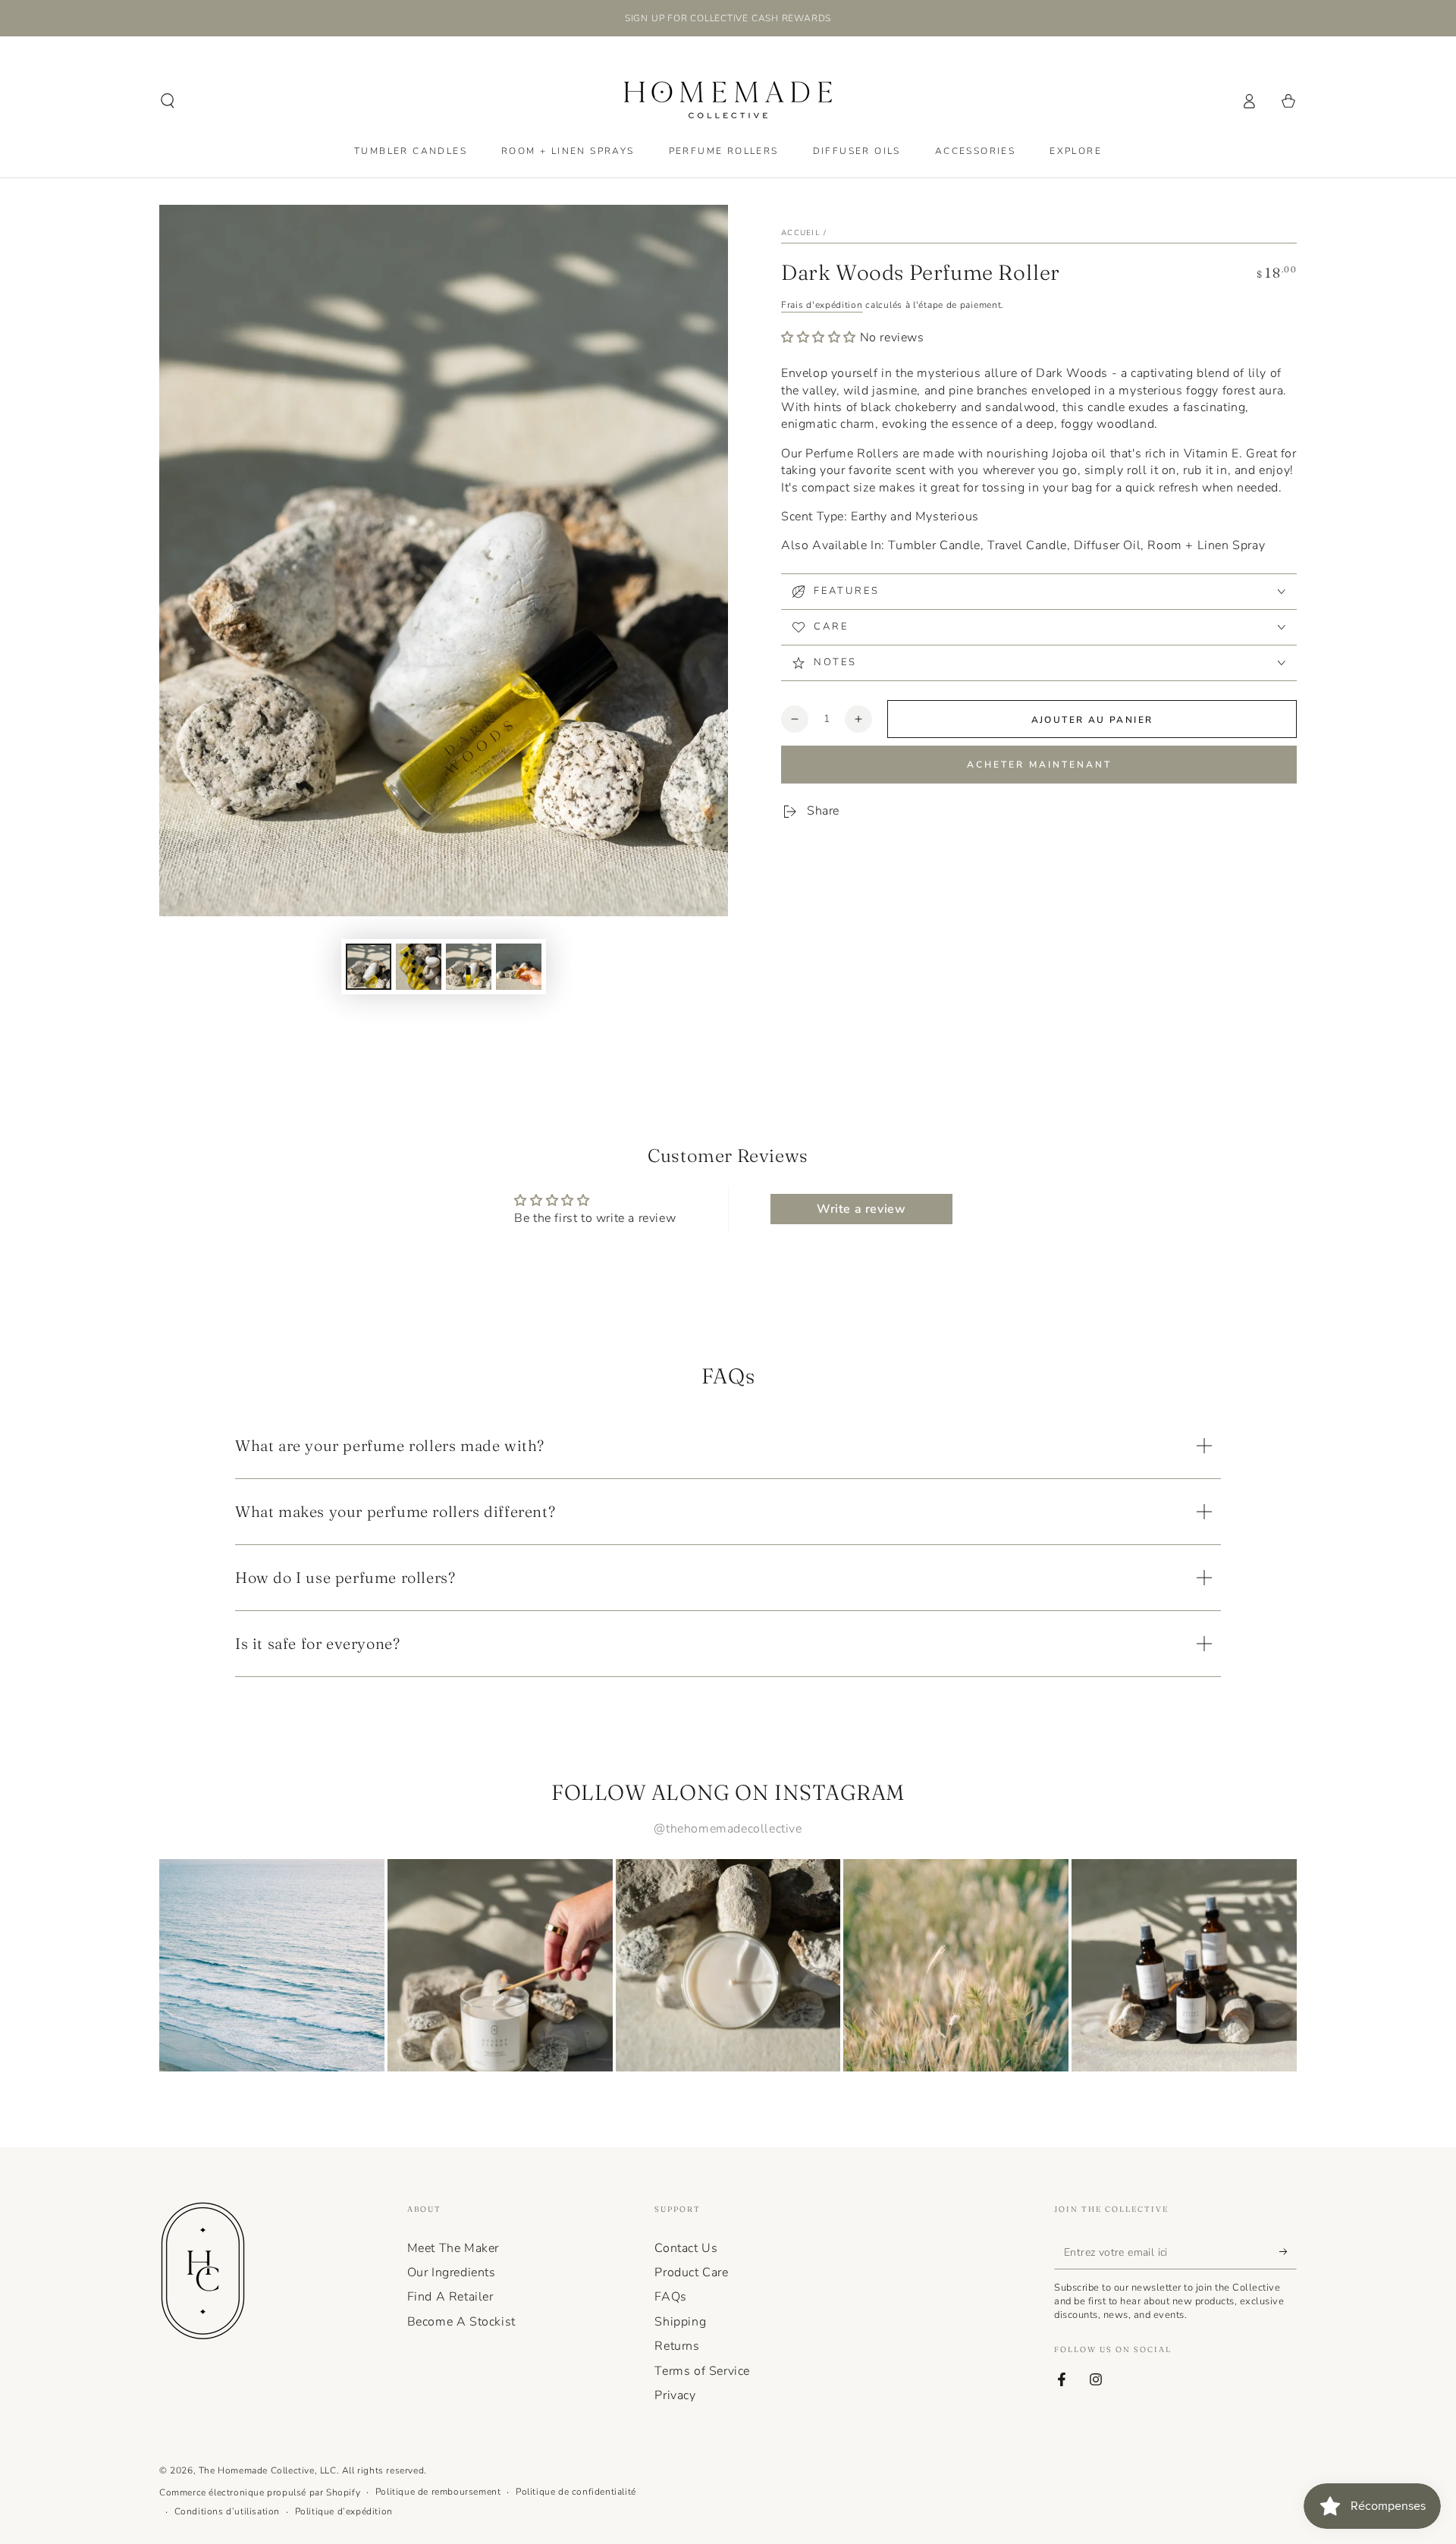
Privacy (675, 2395)
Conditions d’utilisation (227, 2511)
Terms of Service (702, 2371)
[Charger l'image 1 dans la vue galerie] (369, 967)
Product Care (691, 2272)
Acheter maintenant (1039, 765)
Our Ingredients (452, 2272)
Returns (677, 2346)
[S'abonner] (1288, 2252)
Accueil (801, 233)
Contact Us (686, 2248)
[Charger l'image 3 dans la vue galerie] (469, 967)
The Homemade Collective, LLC (268, 2470)
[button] (168, 101)
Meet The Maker (453, 2248)
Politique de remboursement (438, 2492)
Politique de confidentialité (576, 2492)
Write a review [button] (861, 1209)
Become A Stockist (461, 2322)
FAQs (670, 2297)
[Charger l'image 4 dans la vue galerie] (519, 967)
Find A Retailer (450, 2297)
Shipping (680, 2322)
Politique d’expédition (344, 2511)
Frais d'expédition (822, 305)
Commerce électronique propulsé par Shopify (260, 2492)
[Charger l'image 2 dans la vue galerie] (419, 967)
